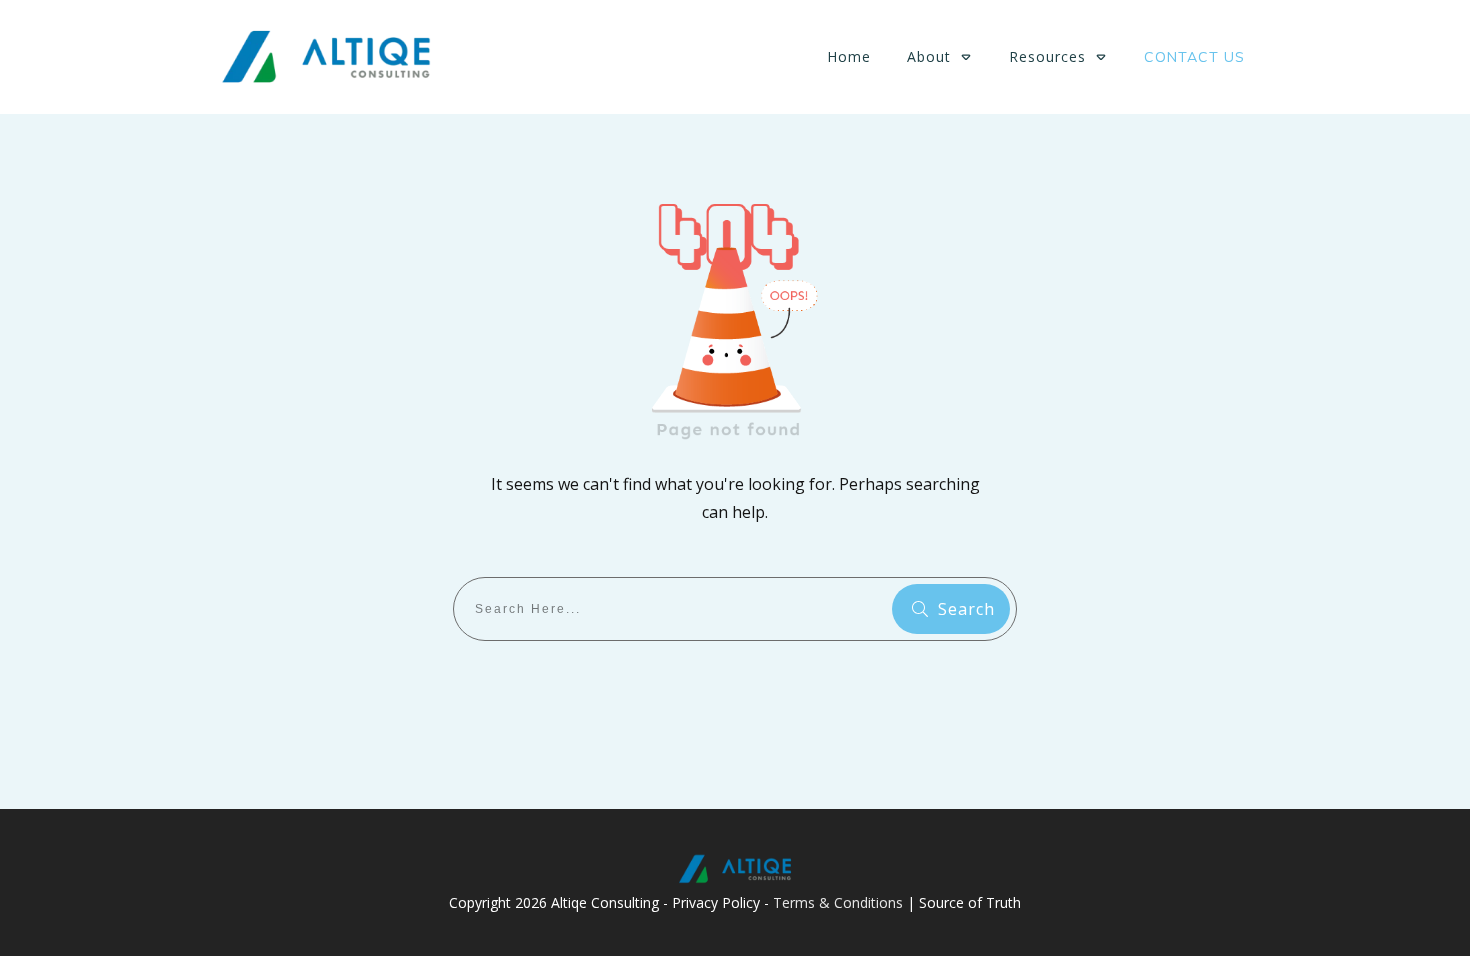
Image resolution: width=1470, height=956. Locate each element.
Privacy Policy (716, 902)
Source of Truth (970, 902)
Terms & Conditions (838, 902)
